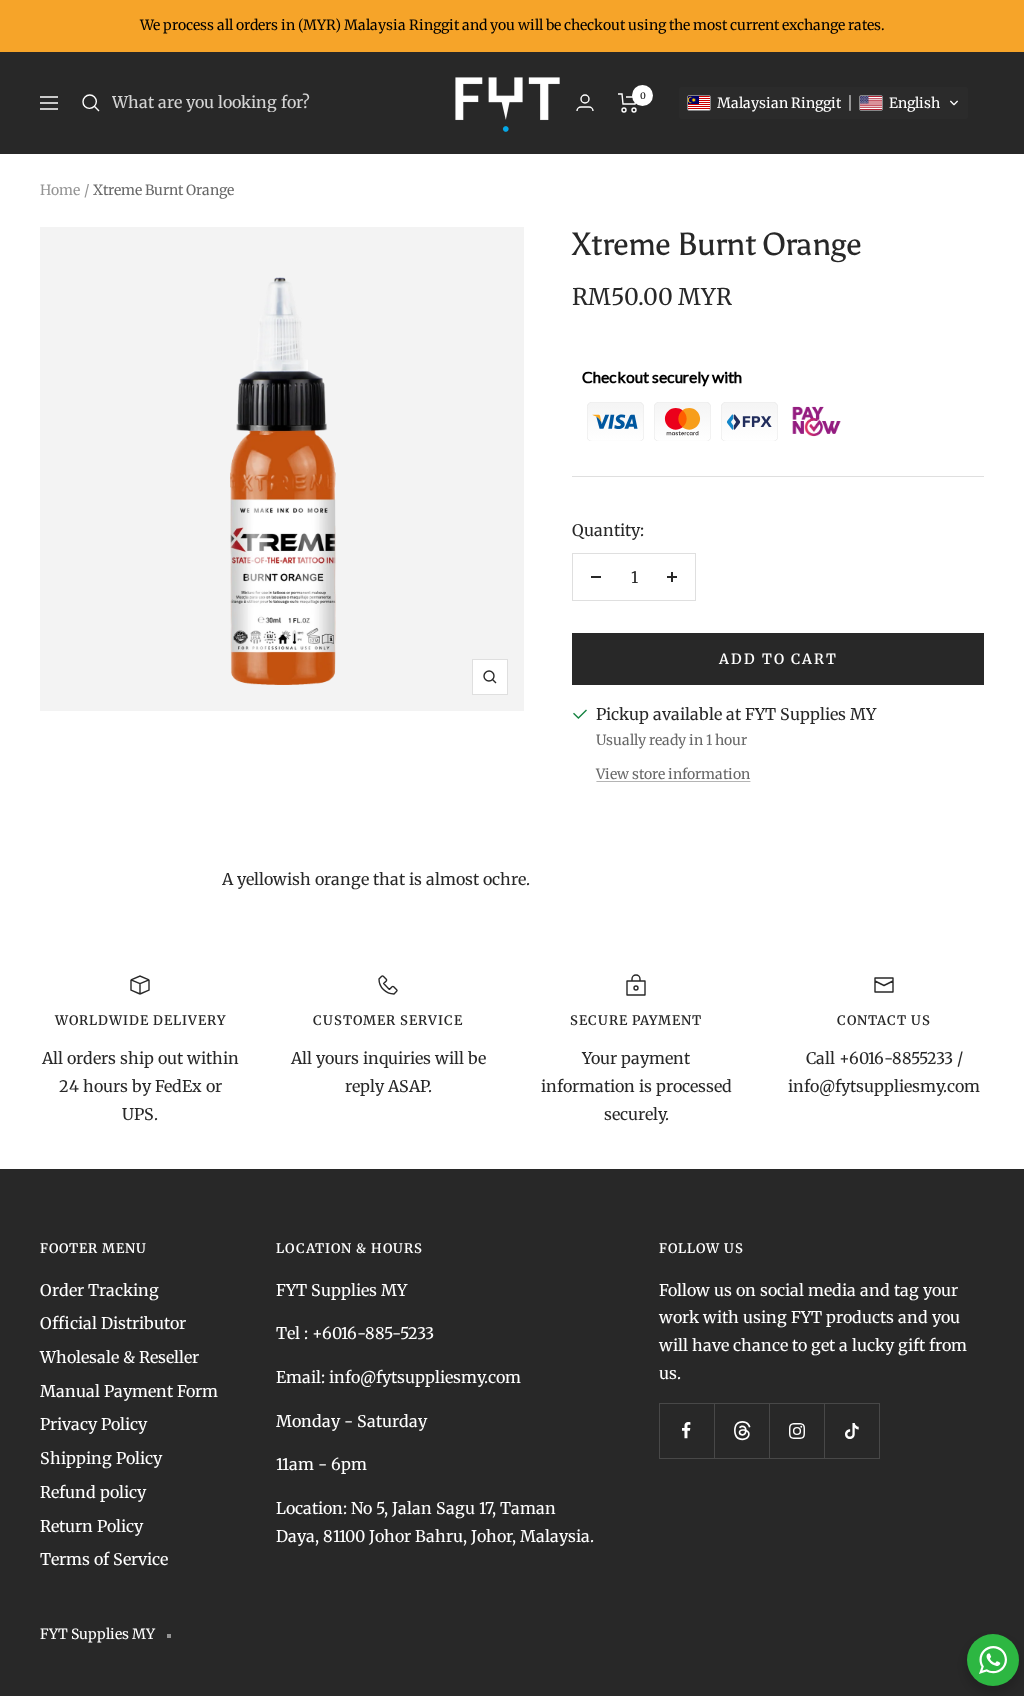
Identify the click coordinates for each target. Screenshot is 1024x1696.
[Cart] (628, 103)
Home (60, 190)
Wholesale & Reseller (119, 1357)
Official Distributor (113, 1323)
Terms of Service (104, 1559)
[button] (823, 103)
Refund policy (93, 1492)
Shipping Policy (101, 1458)
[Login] (585, 102)
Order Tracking (99, 1290)
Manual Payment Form (129, 1391)
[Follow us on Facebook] (686, 1430)
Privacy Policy (93, 1424)
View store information (673, 774)
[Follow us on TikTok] (851, 1430)
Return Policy (91, 1526)
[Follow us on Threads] (741, 1430)
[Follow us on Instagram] (796, 1430)
